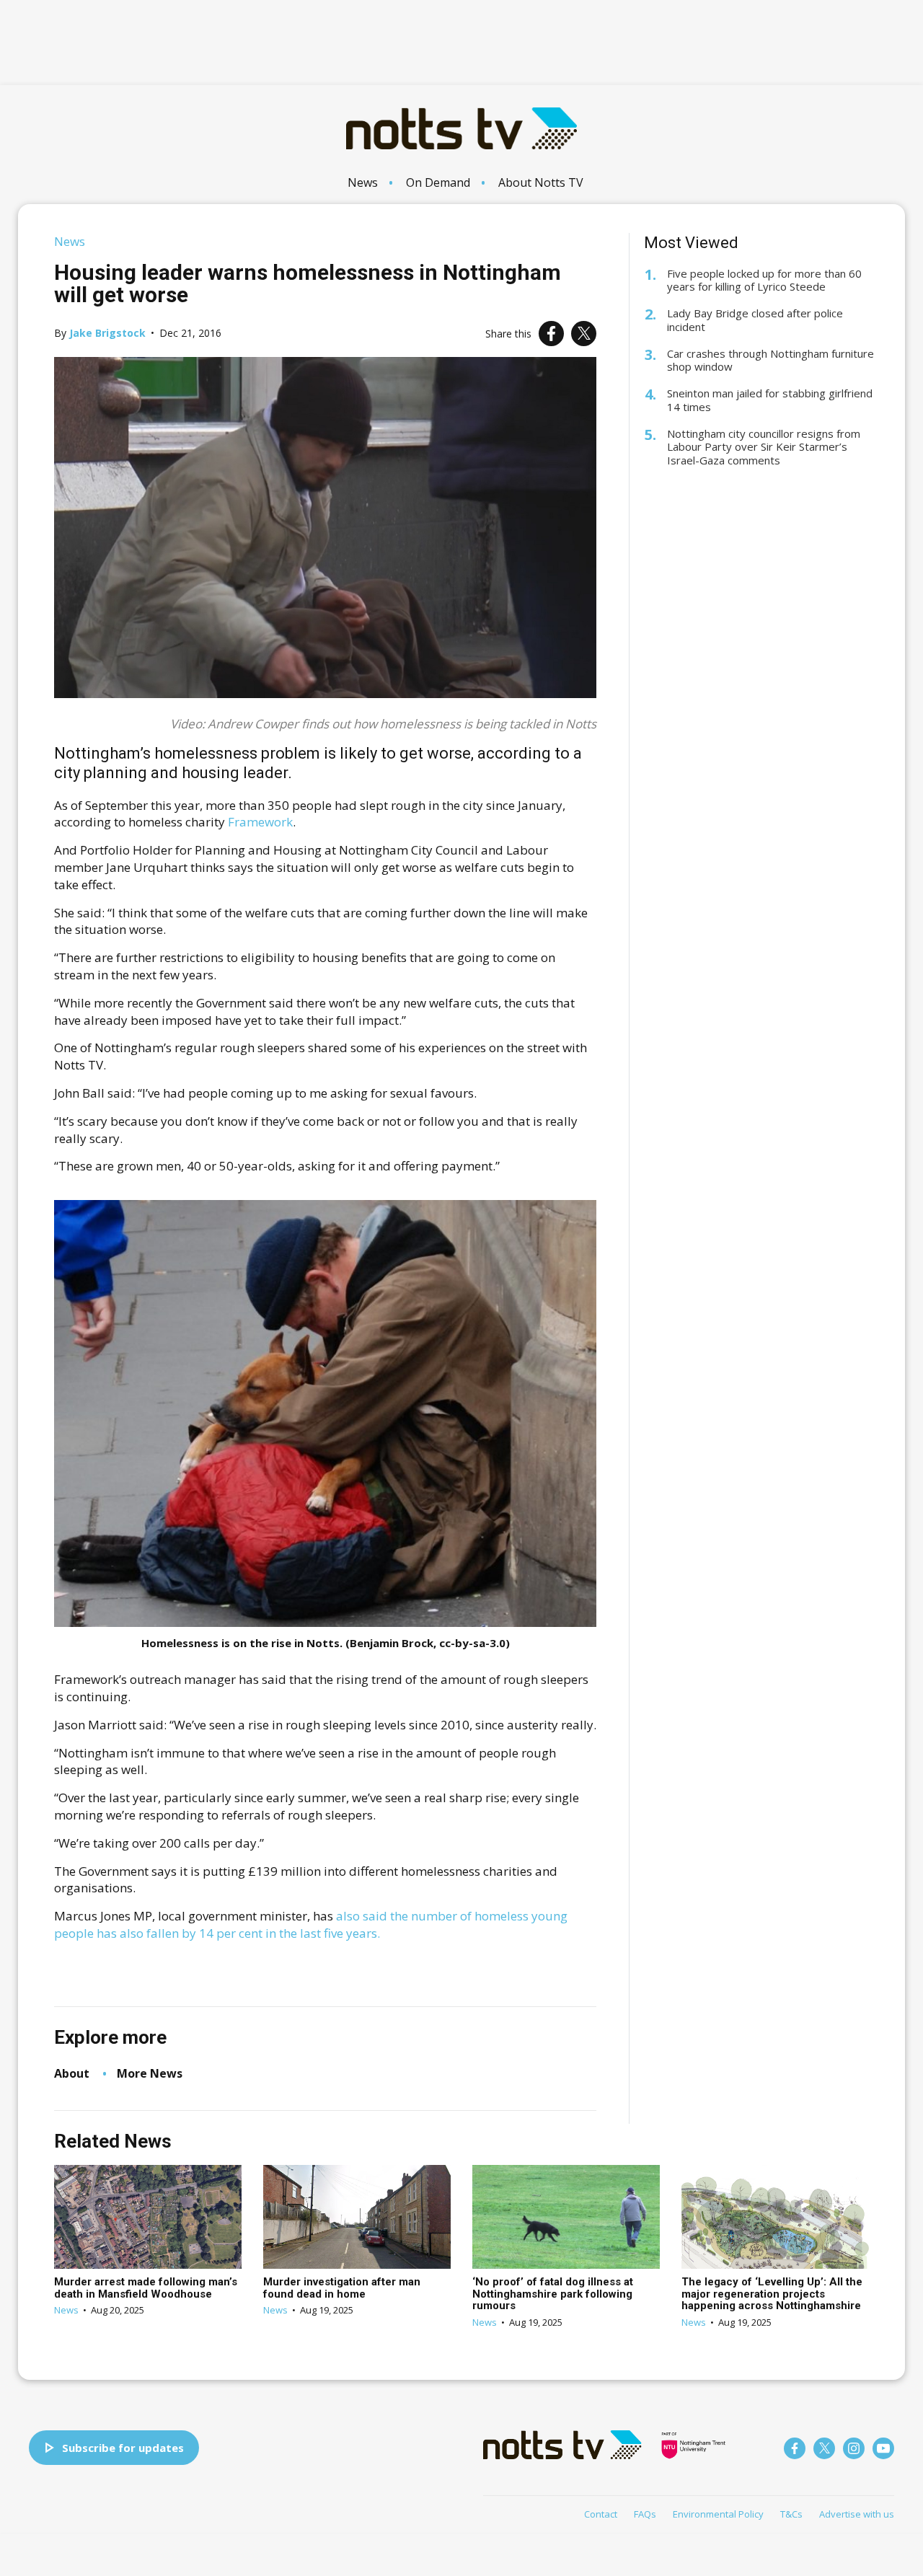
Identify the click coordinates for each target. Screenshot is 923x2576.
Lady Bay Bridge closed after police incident (755, 320)
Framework (260, 822)
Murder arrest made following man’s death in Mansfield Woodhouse (146, 2288)
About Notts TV (541, 182)
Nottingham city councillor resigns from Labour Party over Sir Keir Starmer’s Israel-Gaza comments (764, 447)
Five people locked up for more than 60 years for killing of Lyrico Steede (764, 281)
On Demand (438, 182)
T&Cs (791, 2514)
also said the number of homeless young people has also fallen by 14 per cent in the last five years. (311, 1924)
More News (150, 2073)
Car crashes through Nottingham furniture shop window (770, 361)
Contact (601, 2514)
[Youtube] (883, 2448)
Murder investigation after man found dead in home (342, 2288)
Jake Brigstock (107, 333)
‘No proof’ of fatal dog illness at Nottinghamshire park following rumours (553, 2294)
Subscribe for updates (123, 2448)
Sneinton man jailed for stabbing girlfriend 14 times (770, 400)
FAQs (645, 2514)
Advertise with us (857, 2514)
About (72, 2073)
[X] (584, 334)
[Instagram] (854, 2448)
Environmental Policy (718, 2514)
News (363, 182)
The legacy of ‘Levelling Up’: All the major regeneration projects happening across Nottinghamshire (772, 2294)
